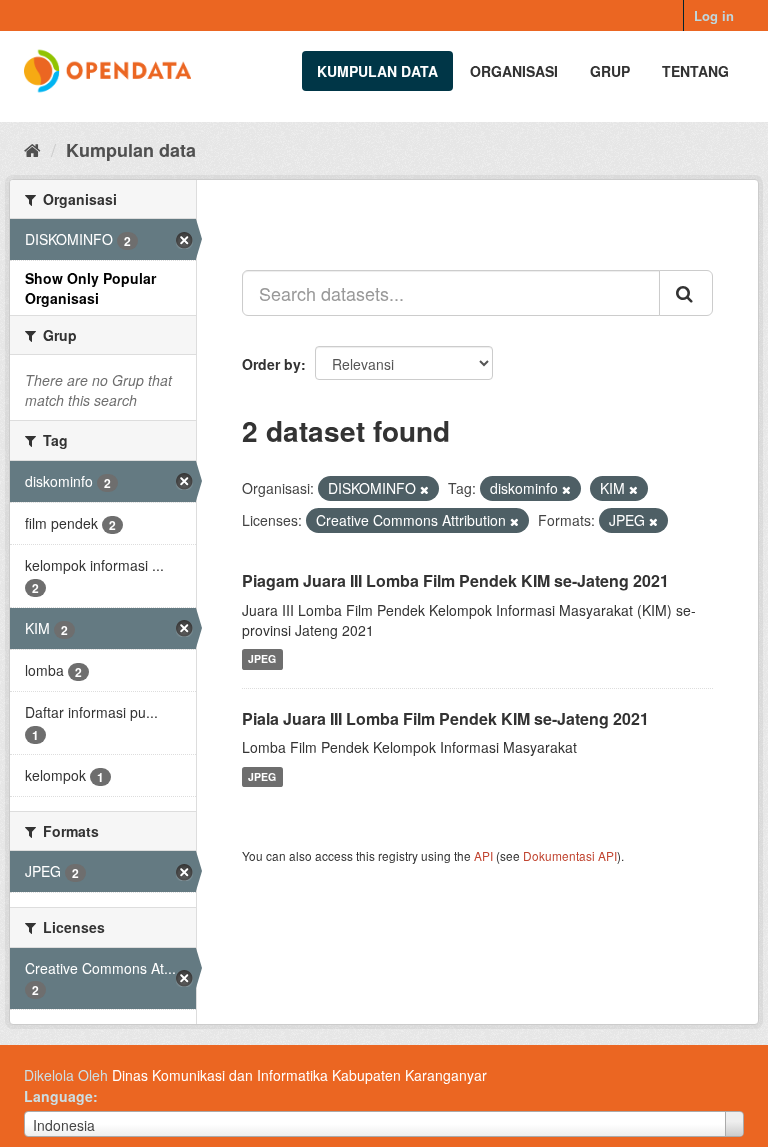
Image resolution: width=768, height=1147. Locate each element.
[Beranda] (32, 149)
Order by (271, 364)
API (483, 855)
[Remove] (424, 489)
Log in (714, 15)
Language (58, 1096)
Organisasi (514, 71)
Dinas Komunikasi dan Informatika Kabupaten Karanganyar (299, 1075)
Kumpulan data (377, 71)
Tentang (695, 71)
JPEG (262, 659)
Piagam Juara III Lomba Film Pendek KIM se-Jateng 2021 (455, 580)
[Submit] (686, 293)
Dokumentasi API (570, 855)
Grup (610, 71)
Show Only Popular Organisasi (90, 288)
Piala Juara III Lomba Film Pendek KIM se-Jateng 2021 (445, 718)
